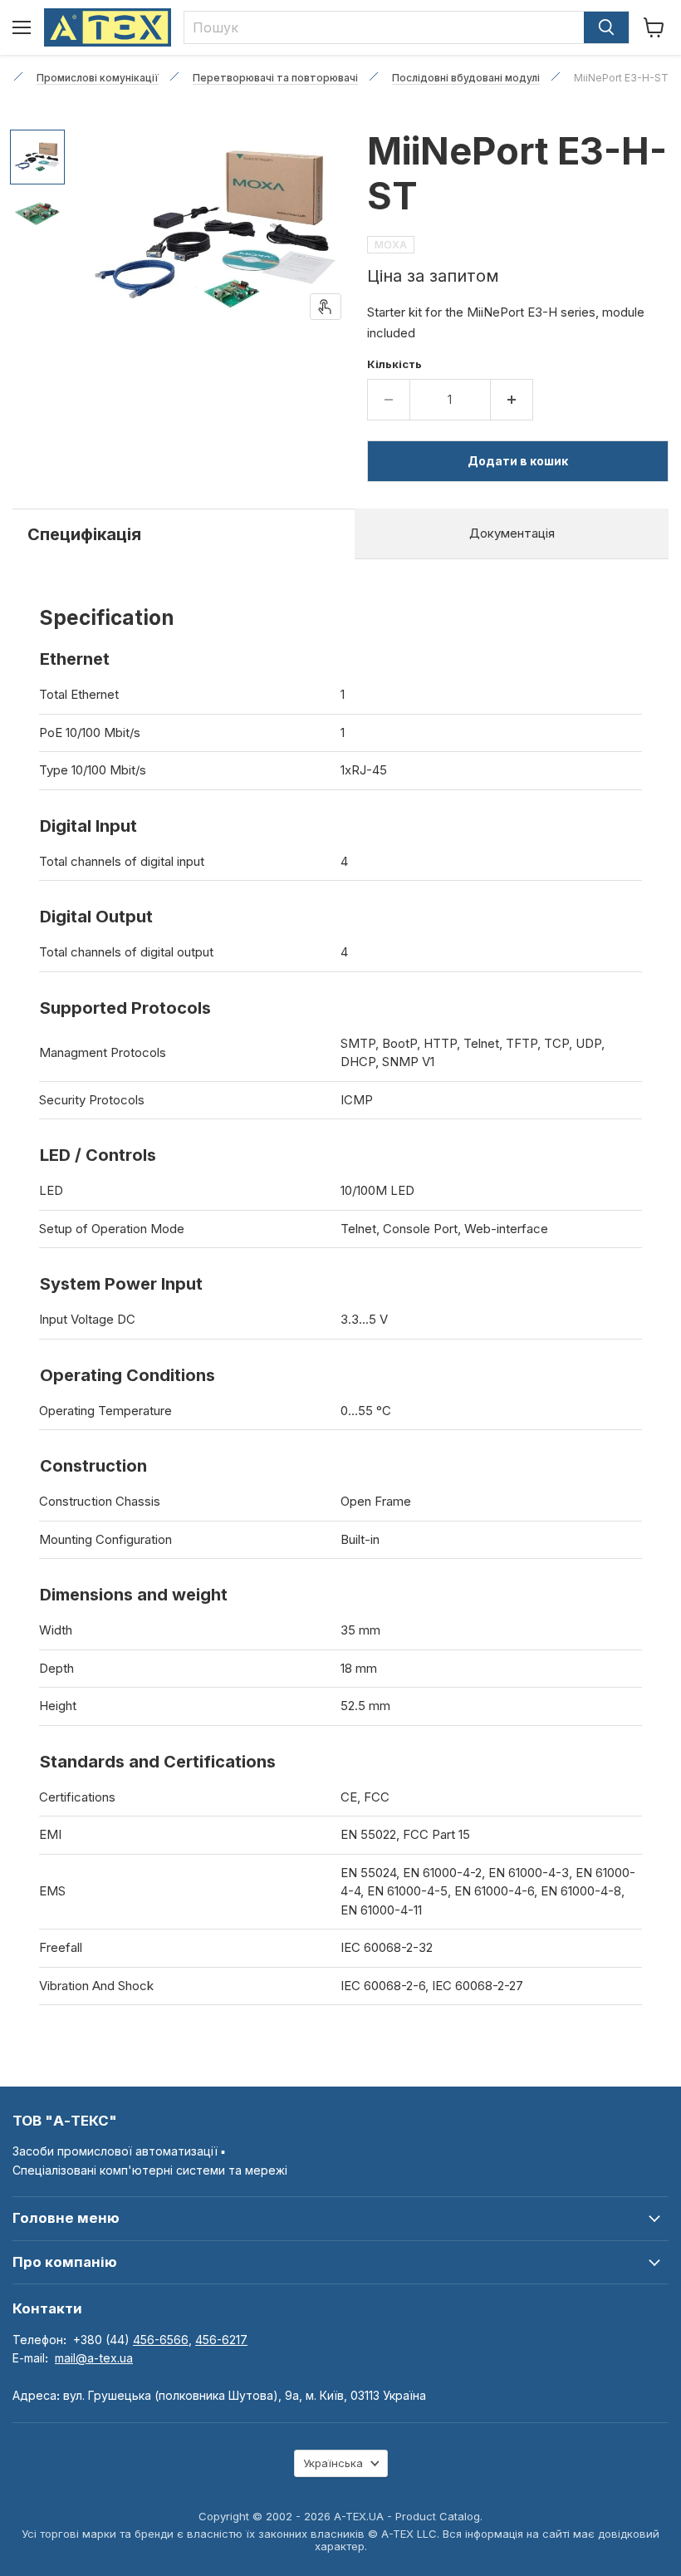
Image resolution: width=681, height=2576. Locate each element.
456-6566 (161, 2340)
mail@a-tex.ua (94, 2358)
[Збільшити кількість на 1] (512, 400)
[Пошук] (606, 27)
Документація (512, 533)
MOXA (391, 245)
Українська (333, 2463)
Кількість (394, 364)
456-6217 (221, 2340)
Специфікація (84, 534)
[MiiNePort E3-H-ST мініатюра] (37, 157)
